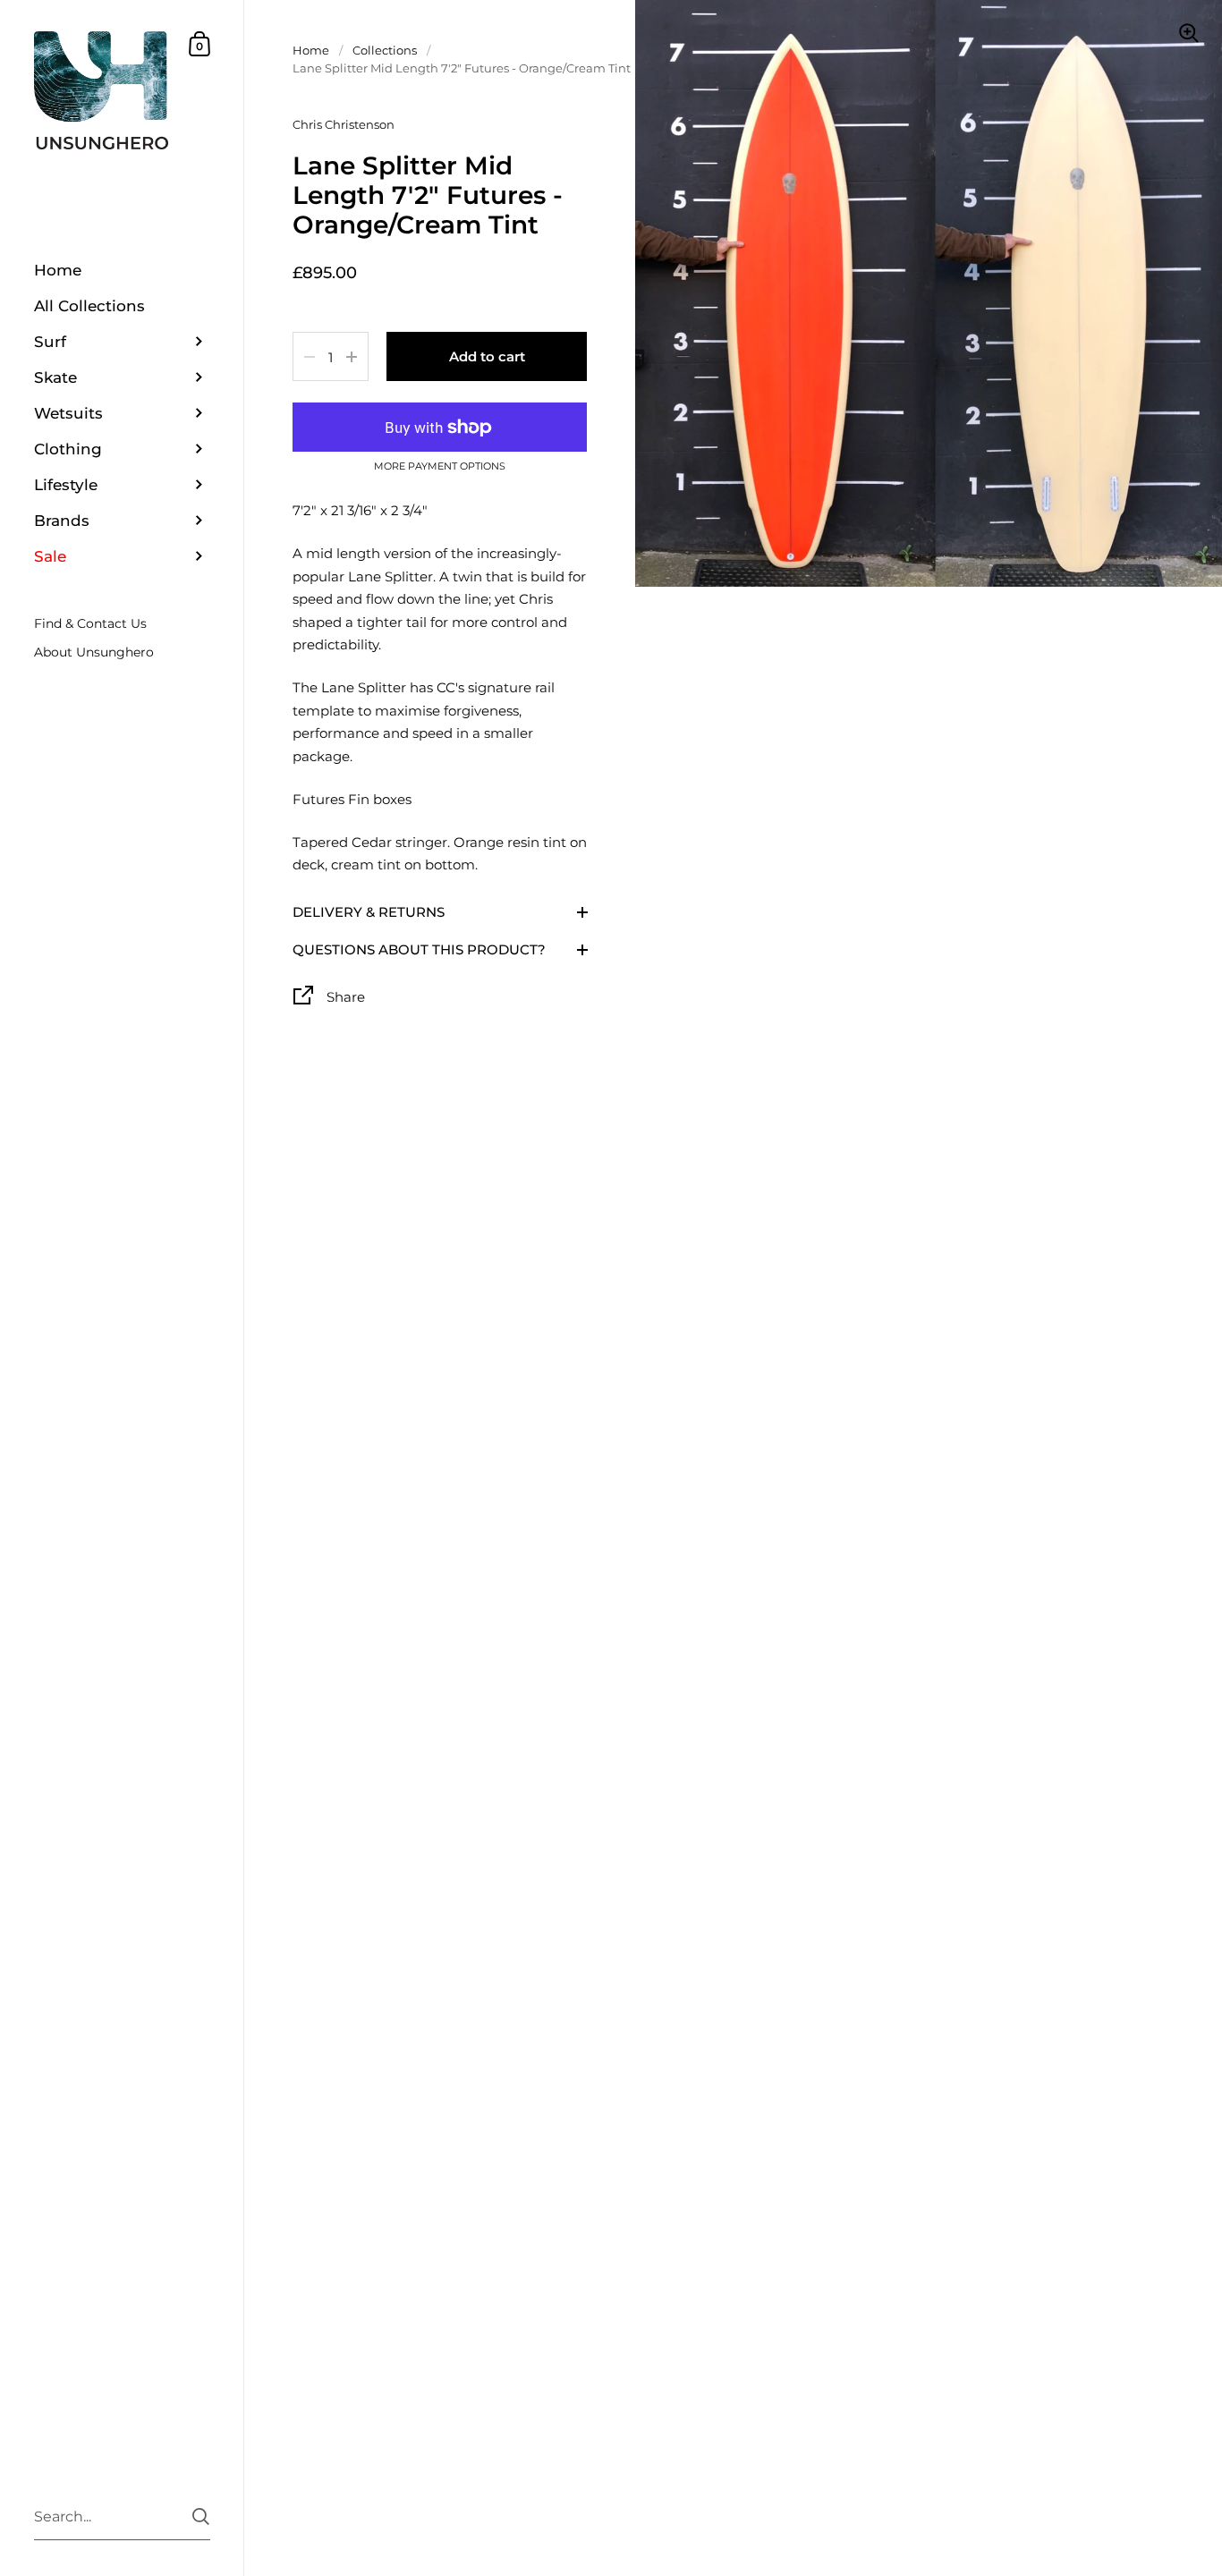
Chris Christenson (344, 124)
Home (311, 50)
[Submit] (201, 2517)
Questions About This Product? (419, 949)
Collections (385, 50)
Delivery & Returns (369, 912)
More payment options (440, 467)
